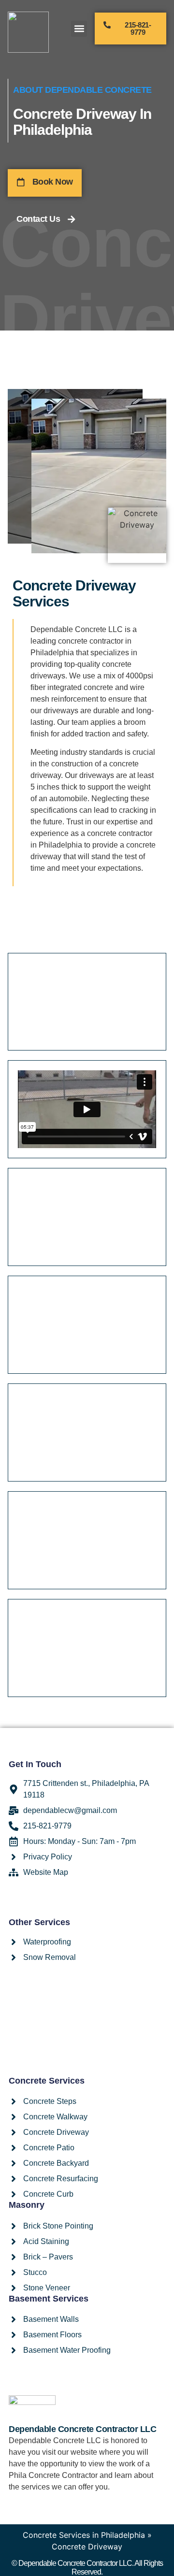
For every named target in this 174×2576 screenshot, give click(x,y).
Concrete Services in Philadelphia (84, 2535)
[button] (79, 29)
